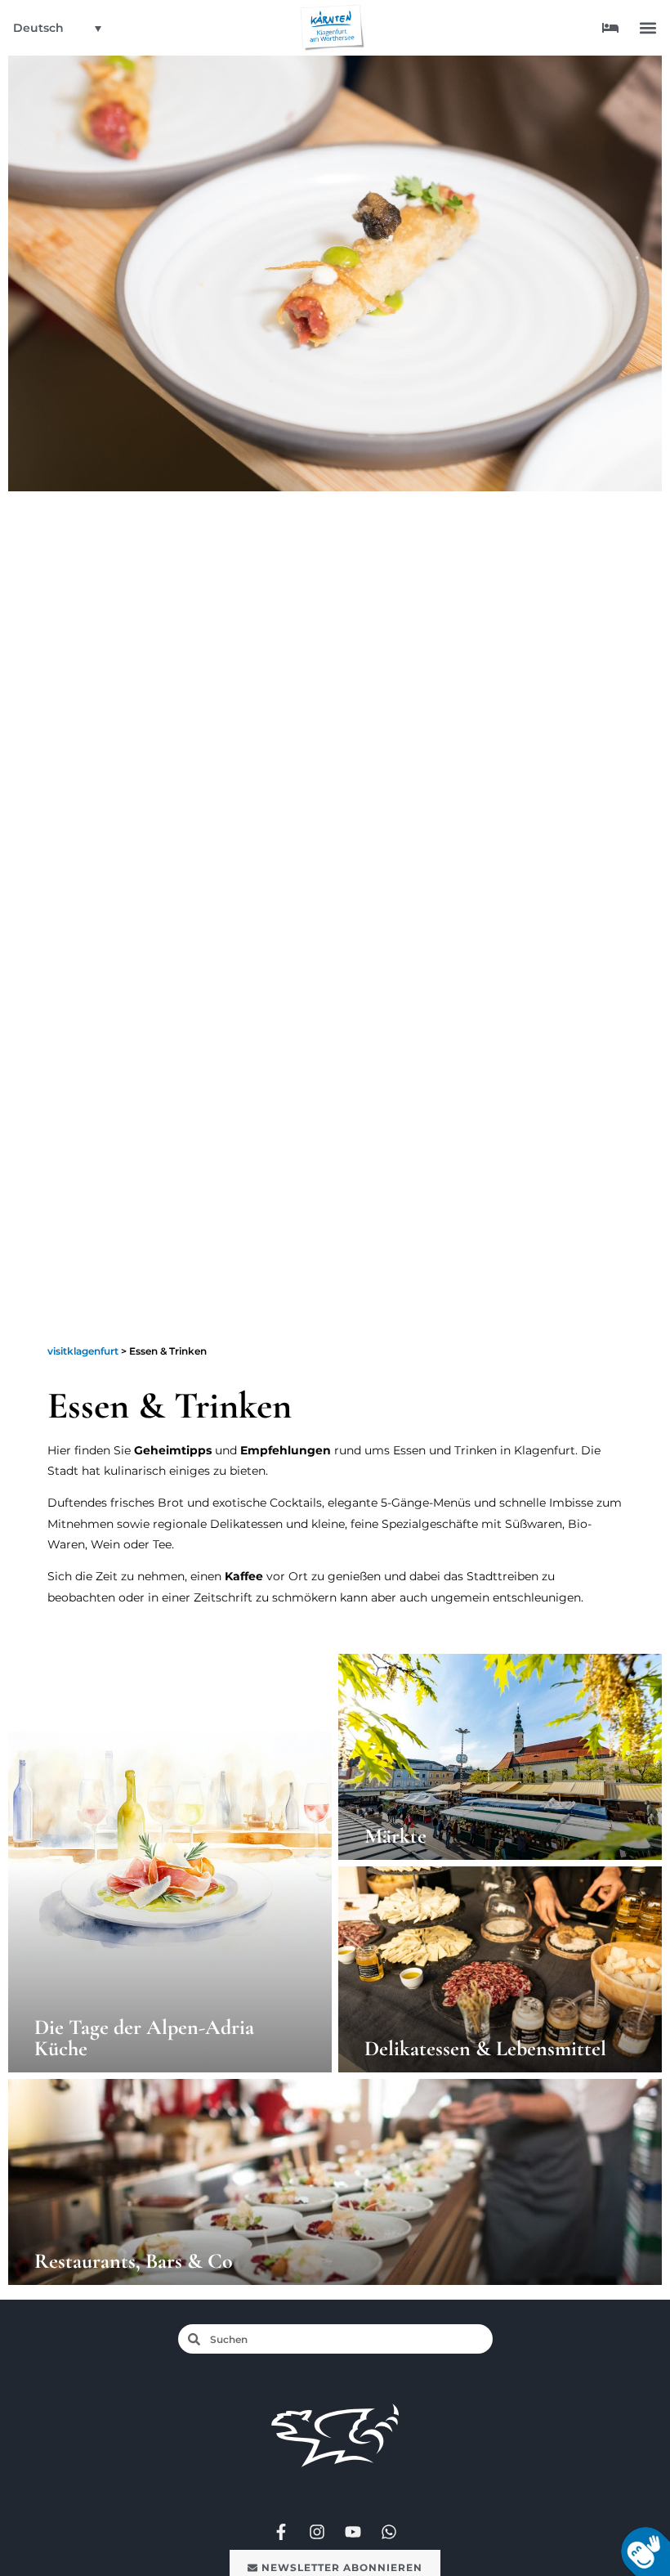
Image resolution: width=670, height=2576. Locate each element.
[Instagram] (317, 2532)
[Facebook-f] (281, 2532)
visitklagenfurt (83, 1351)
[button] (648, 28)
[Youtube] (353, 2532)
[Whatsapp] (389, 2532)
